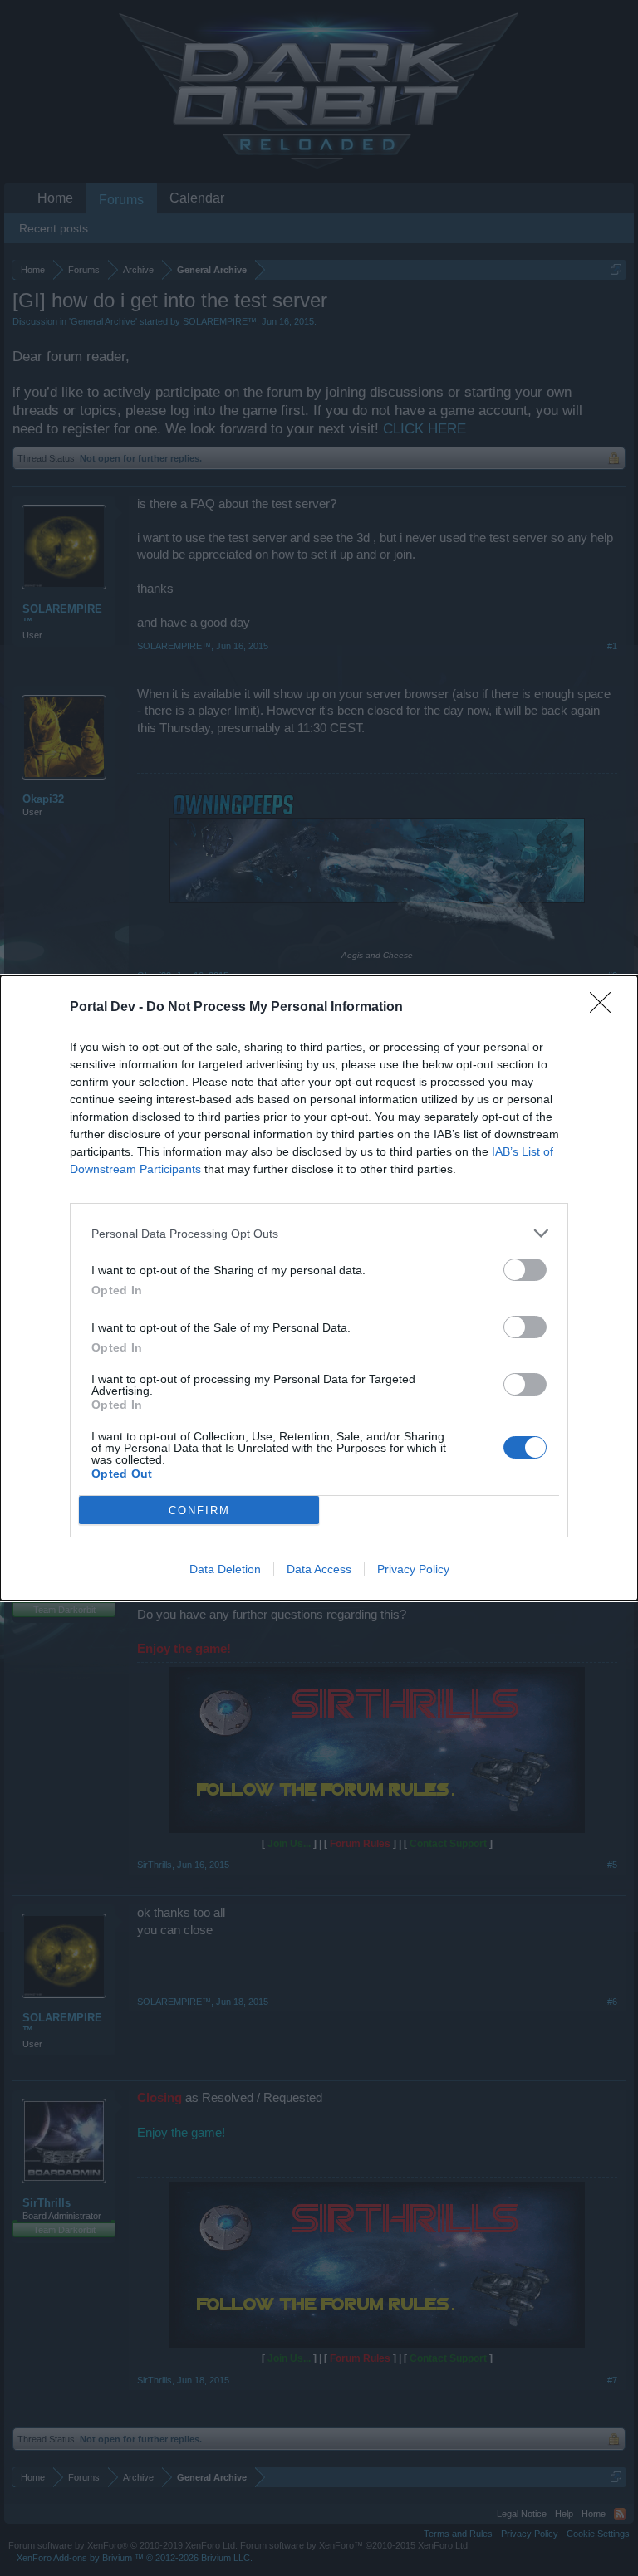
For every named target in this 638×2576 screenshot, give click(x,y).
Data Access (319, 1569)
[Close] (606, 1008)
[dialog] (319, 1288)
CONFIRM (199, 1510)
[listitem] (319, 1233)
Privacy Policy (413, 1569)
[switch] (525, 1270)
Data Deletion (225, 1569)
